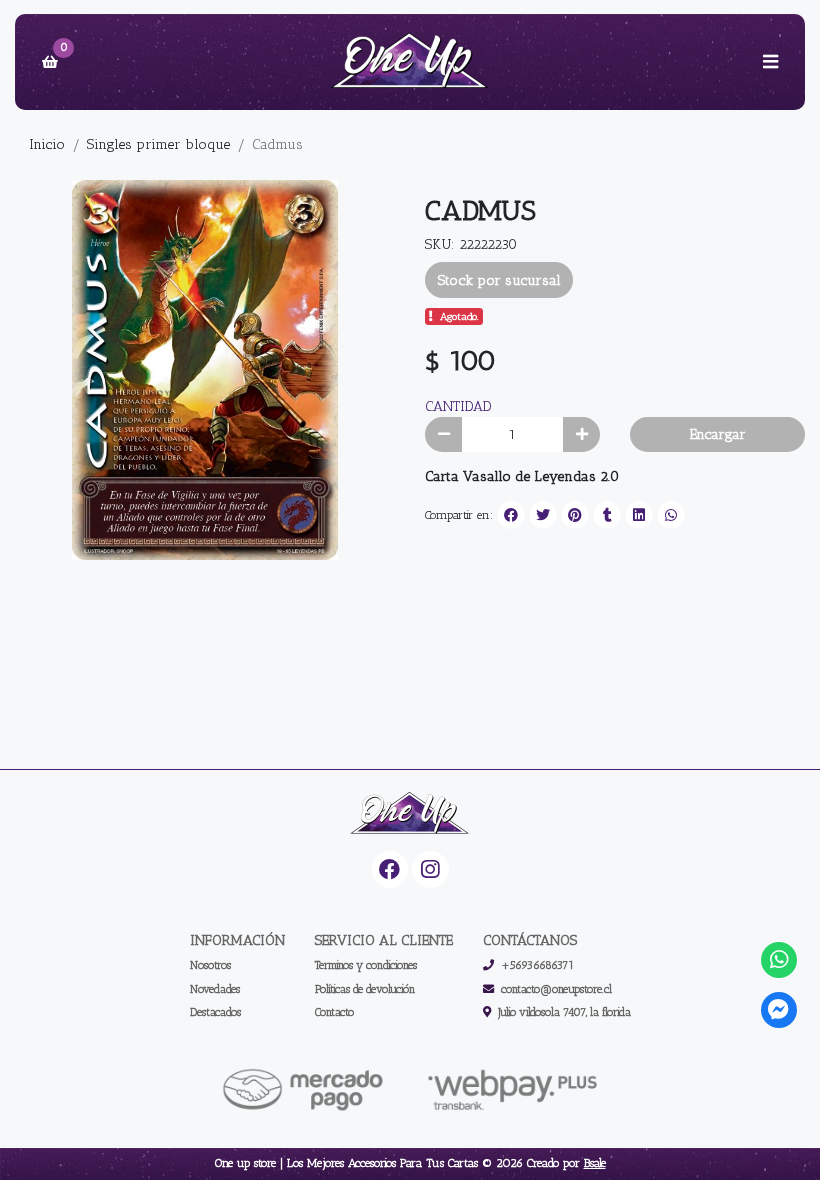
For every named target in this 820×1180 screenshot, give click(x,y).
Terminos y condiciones (366, 965)
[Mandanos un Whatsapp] (779, 960)
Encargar (718, 434)
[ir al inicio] (410, 814)
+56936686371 (537, 965)
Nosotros (210, 965)
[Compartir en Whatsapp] (671, 515)
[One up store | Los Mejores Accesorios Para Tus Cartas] (410, 62)
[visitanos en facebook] (390, 869)
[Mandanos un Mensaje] (779, 1010)
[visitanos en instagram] (430, 869)
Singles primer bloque (158, 144)
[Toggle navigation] (770, 62)
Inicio (47, 144)
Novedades (215, 989)
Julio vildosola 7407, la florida (564, 1012)
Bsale (595, 1163)
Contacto (334, 1012)
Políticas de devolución (365, 989)
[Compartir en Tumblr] (607, 515)
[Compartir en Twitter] (543, 515)
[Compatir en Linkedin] (639, 515)
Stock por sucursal (499, 280)
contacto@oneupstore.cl (556, 989)
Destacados (215, 1012)
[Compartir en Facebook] (511, 515)
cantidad (458, 406)
